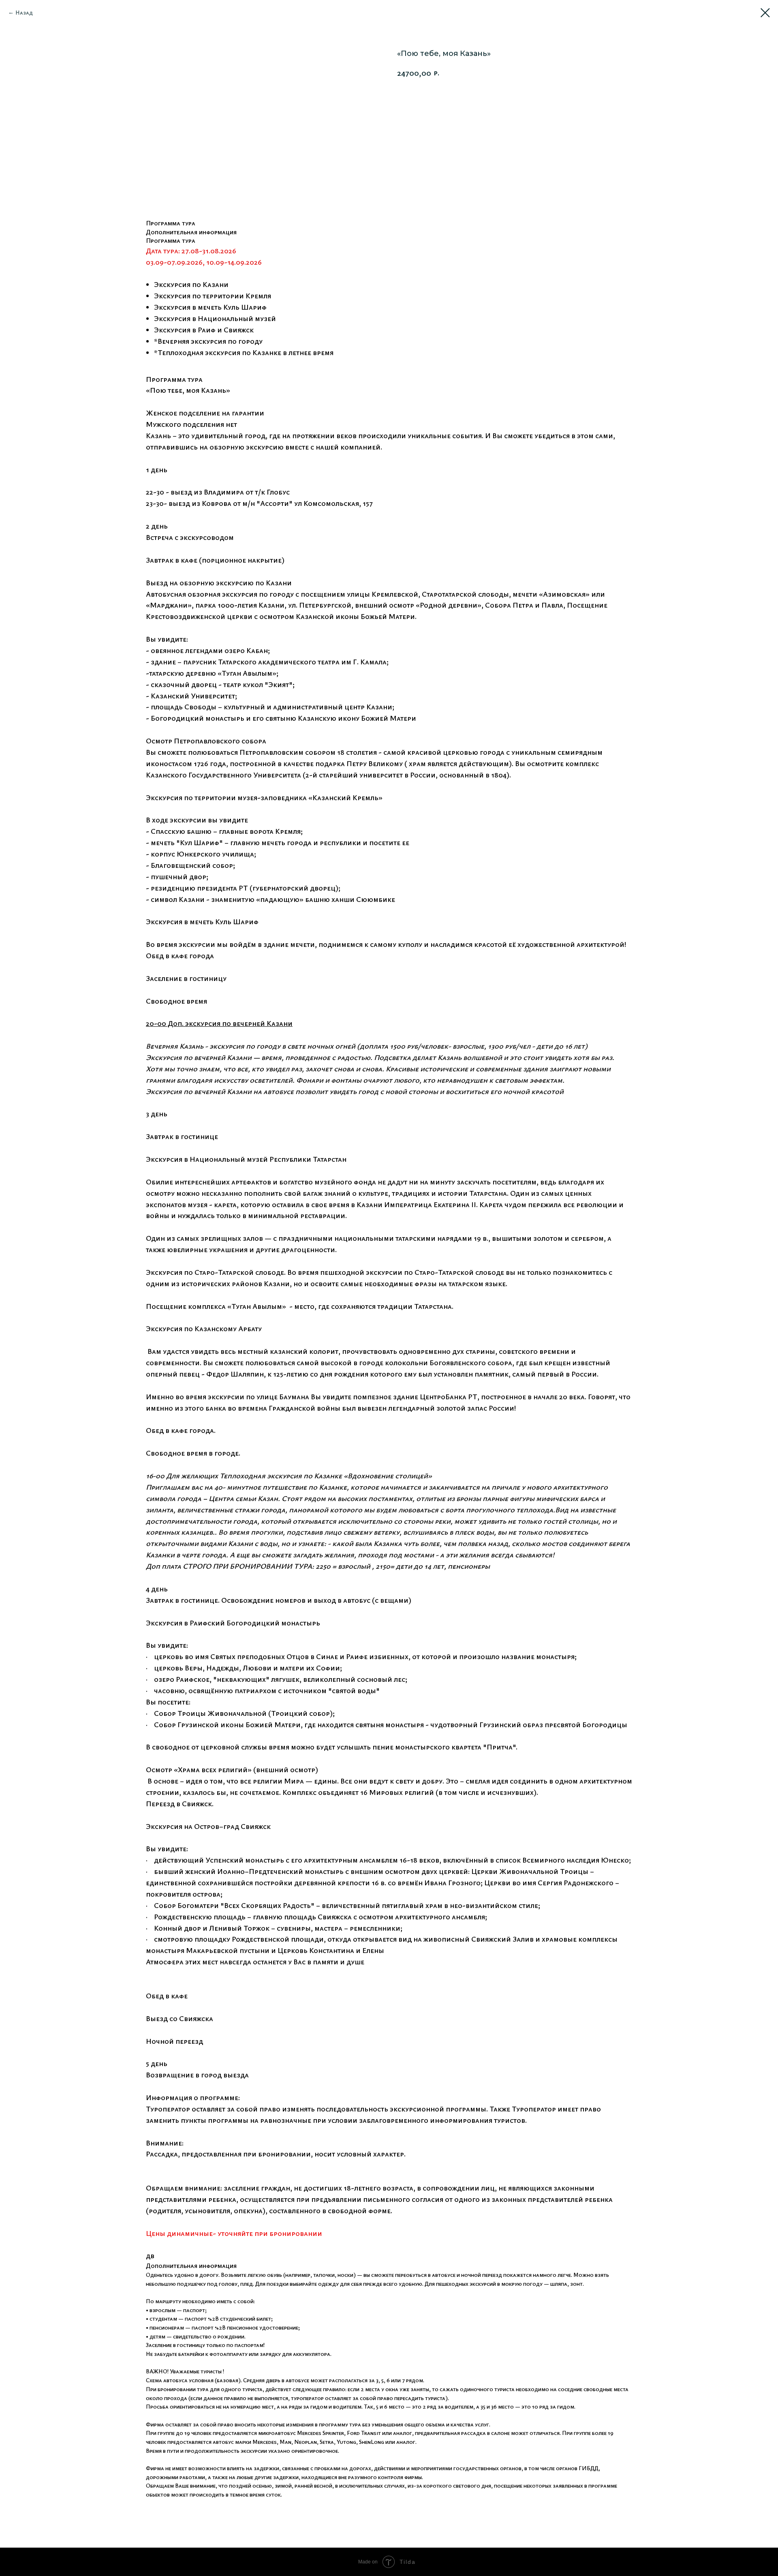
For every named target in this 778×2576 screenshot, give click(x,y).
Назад (24, 12)
